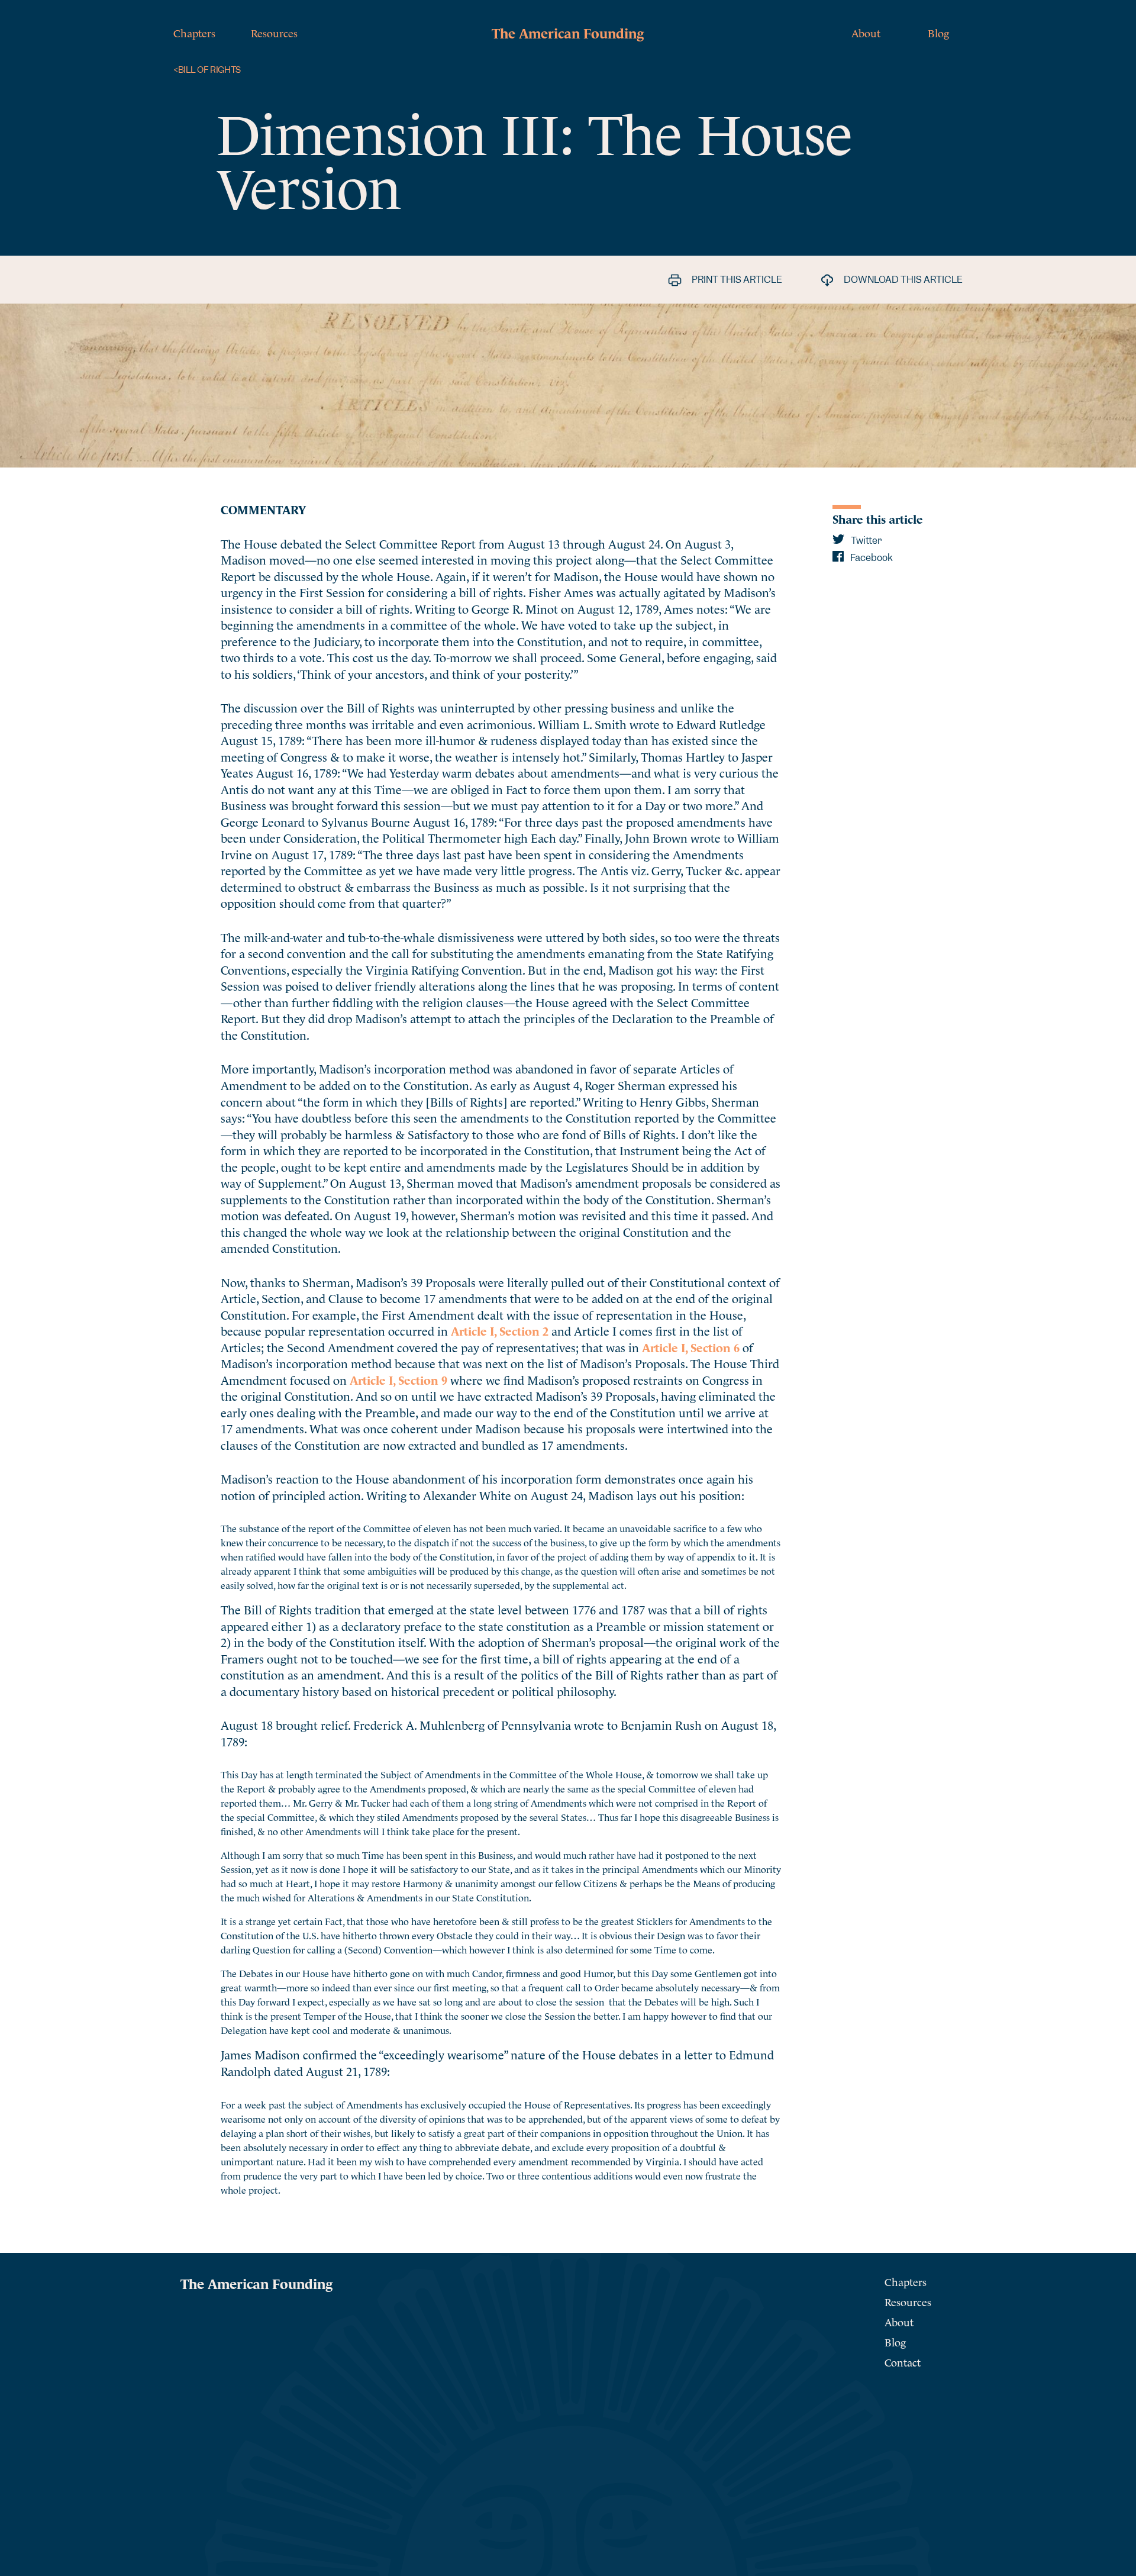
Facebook (871, 558)
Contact (903, 2361)
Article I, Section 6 (691, 1347)
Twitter (865, 541)
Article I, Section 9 (398, 1379)
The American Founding (568, 32)
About (866, 32)
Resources (274, 32)
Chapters (194, 32)
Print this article (736, 280)
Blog (938, 32)
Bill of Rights (207, 70)
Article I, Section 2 (500, 1330)
